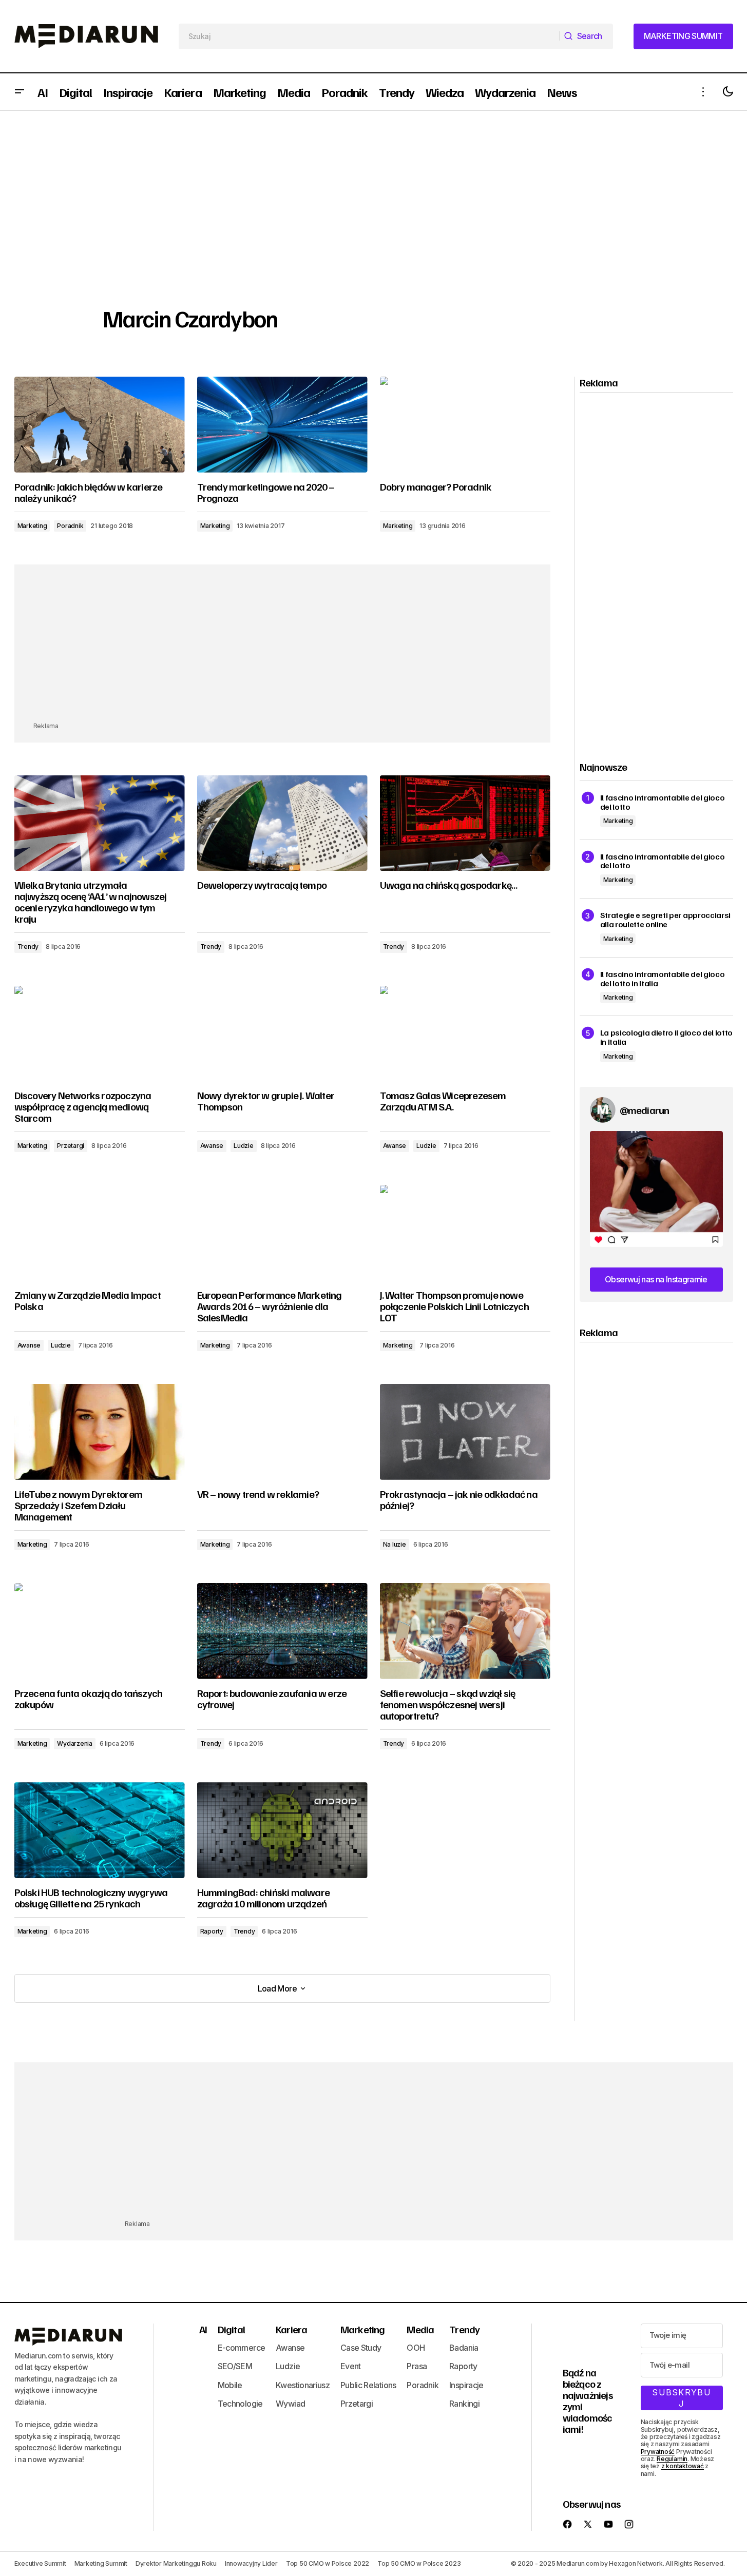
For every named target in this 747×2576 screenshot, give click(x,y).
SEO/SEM (235, 2366)
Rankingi (464, 2404)
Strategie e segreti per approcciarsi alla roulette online (665, 920)
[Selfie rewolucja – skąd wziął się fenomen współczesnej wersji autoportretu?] (465, 1631)
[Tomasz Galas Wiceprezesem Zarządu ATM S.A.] (465, 1034)
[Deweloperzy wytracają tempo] (282, 823)
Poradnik (70, 526)
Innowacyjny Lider (251, 2563)
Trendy (28, 947)
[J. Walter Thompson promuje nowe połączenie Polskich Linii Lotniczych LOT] (465, 1233)
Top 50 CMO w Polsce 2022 (328, 2563)
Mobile (230, 2385)
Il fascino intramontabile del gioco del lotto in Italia (663, 979)
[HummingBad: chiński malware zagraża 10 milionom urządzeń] (282, 1830)
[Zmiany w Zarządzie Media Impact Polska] (100, 1233)
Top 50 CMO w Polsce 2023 (419, 2563)
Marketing (32, 526)
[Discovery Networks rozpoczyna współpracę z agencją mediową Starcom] (100, 1034)
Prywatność (658, 2452)
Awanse (212, 1146)
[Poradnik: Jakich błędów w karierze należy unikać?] (100, 425)
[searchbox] (369, 36)
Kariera (291, 2329)
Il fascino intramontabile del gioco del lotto (663, 802)
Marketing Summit (101, 2563)
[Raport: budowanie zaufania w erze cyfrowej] (282, 1631)
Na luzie (395, 1544)
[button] (20, 92)
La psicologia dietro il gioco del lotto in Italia (667, 1037)
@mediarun (645, 1110)
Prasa (417, 2366)
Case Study (361, 2348)
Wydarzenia (75, 1743)
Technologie (240, 2404)
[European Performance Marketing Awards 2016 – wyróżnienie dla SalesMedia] (282, 1233)
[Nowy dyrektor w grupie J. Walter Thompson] (282, 1034)
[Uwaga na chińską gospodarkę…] (465, 823)
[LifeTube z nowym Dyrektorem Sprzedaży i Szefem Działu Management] (100, 1432)
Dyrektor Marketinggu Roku (176, 2563)
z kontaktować (683, 2466)
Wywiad (290, 2404)
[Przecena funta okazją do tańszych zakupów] (100, 1631)
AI (203, 2329)
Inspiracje (466, 2385)
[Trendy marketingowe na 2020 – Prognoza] (282, 425)
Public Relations (368, 2385)
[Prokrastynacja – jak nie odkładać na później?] (465, 1432)
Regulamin (672, 2459)
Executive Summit (40, 2563)
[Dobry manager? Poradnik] (465, 425)
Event (351, 2366)
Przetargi (71, 1146)
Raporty (212, 1931)
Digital (231, 2329)
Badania (464, 2348)
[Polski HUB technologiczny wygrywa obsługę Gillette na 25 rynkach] (100, 1830)
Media (420, 2329)
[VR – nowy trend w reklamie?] (282, 1432)
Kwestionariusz (303, 2385)
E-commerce (242, 2348)
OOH (416, 2348)
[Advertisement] (374, 188)
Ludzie (244, 1146)
